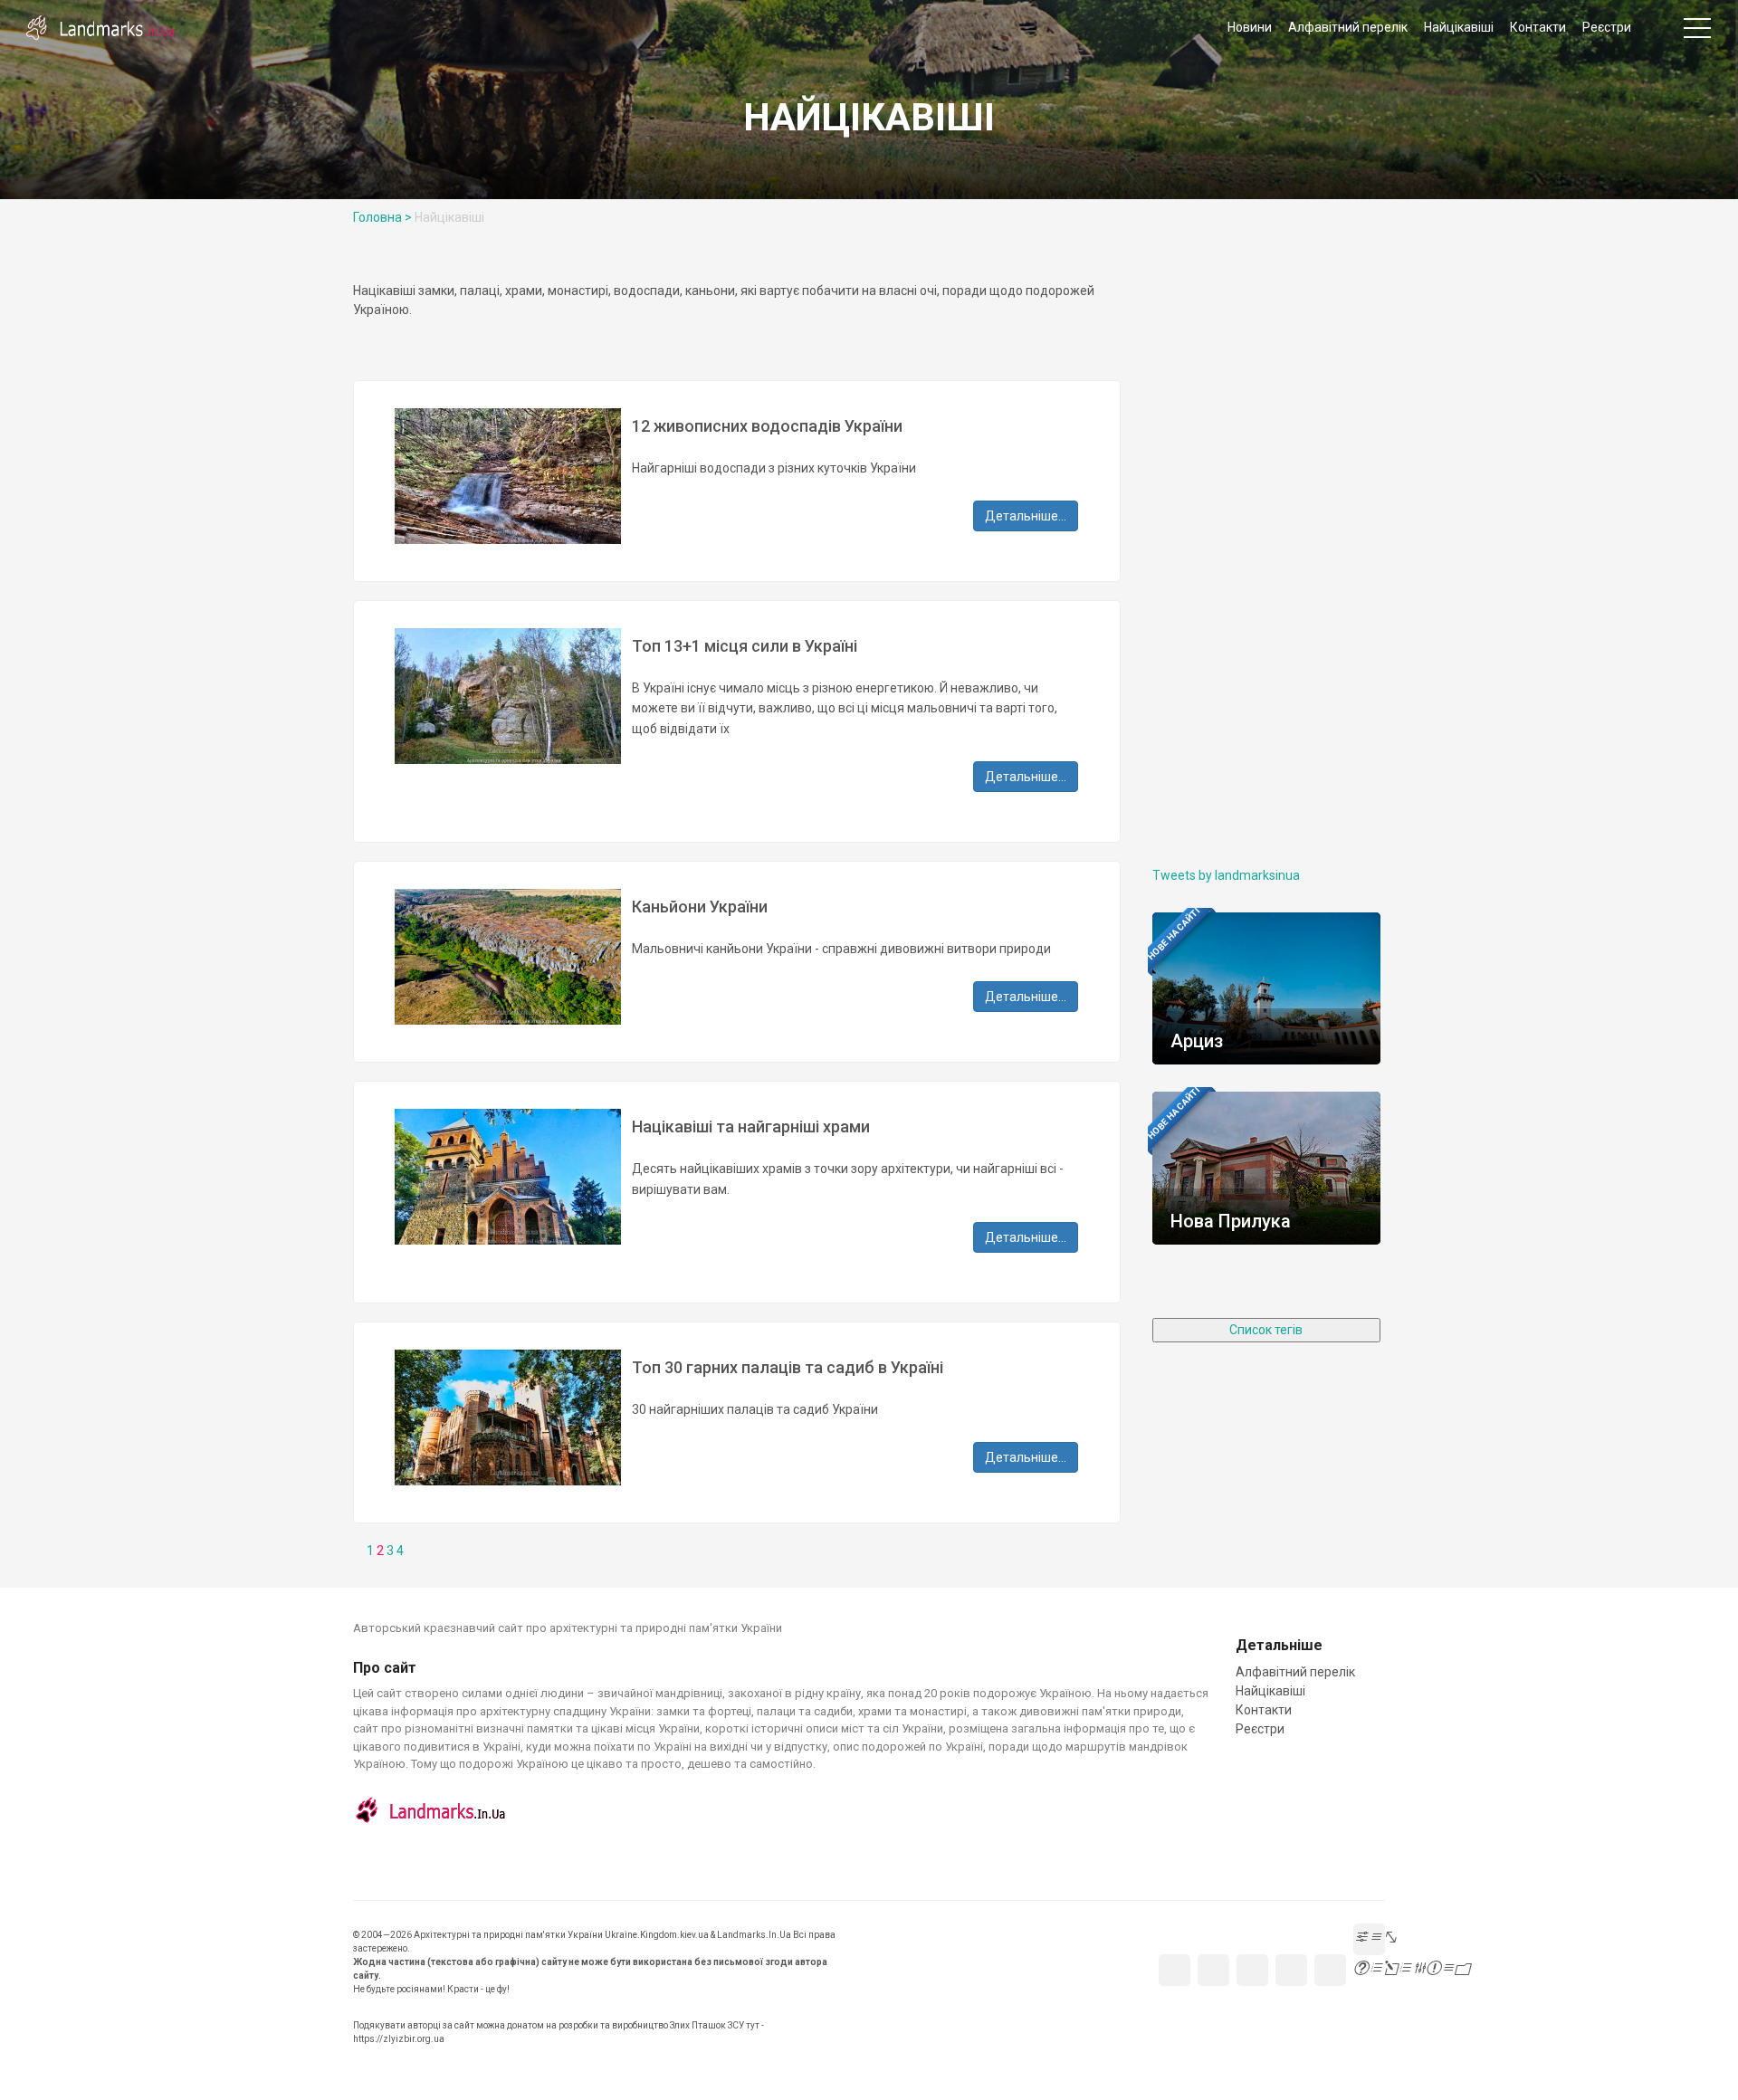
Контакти (1538, 27)
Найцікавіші (1459, 27)
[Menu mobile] (1697, 32)
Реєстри (1607, 27)
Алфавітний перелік (1348, 27)
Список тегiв (1266, 1330)
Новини (1250, 27)
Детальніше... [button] (1026, 516)
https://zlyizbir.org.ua (399, 2039)
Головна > (382, 217)
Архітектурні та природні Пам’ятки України (100, 27)
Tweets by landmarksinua (1226, 875)
